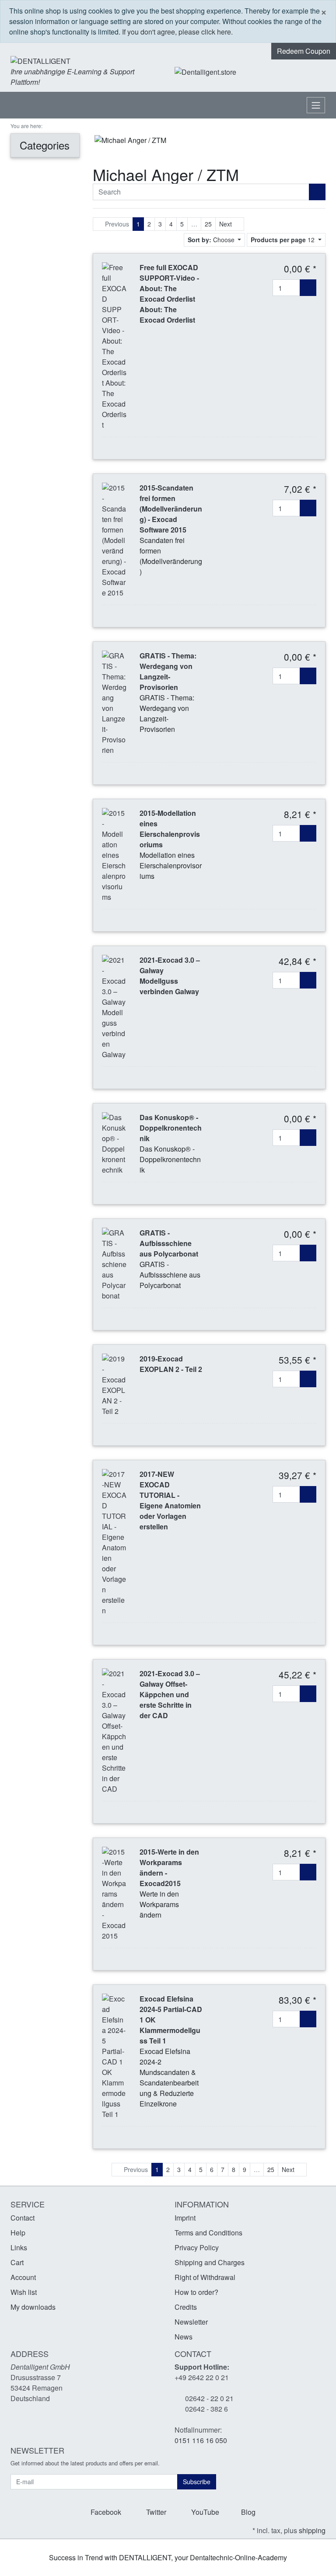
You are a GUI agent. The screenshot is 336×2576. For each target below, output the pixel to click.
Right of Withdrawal (205, 2277)
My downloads (33, 2307)
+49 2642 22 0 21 (202, 2377)
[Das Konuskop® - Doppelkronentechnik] (114, 1143)
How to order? (196, 2292)
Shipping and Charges (210, 2262)
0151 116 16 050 (201, 2440)
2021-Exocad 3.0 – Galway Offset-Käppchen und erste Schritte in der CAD (170, 1694)
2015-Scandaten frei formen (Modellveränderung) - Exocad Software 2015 (171, 509)
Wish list (24, 2292)
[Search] (317, 192)
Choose (212, 240)
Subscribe (197, 2482)
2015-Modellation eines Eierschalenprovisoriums (170, 829)
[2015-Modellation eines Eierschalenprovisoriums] (114, 854)
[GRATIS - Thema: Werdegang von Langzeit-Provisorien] (114, 702)
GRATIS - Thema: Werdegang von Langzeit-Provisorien (168, 671)
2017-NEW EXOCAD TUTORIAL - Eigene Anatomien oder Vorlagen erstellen (170, 1500)
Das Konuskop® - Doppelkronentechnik (171, 1128)
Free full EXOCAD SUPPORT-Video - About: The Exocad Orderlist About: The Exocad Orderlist (169, 294)
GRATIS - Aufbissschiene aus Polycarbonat (169, 1243)
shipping (312, 2530)
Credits (186, 2307)
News (184, 2337)
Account (23, 2277)
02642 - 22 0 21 (209, 2398)
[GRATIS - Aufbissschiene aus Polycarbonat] (114, 1263)
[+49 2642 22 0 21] (262, 72)
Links (19, 2247)
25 (208, 224)
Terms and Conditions (208, 2233)
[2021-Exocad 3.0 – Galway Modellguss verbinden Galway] (114, 1006)
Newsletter (191, 2322)
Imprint (185, 2218)
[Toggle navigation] (316, 105)
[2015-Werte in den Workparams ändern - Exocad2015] (114, 1893)
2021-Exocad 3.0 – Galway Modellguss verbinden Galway (170, 976)
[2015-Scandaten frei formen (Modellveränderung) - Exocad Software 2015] (114, 539)
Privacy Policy (197, 2247)
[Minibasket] (317, 72)
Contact (23, 2218)
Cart (17, 2262)
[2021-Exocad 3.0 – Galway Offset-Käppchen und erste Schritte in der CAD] (114, 1730)
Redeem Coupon (304, 51)
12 (283, 240)
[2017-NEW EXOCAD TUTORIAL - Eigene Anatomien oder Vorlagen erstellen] (114, 1541)
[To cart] (308, 288)
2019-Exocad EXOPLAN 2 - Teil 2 (171, 1364)
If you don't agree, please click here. (177, 32)
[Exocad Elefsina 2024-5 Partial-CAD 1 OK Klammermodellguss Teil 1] (114, 2056)
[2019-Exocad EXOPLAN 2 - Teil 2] (114, 1384)
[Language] (285, 72)
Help (18, 2233)
